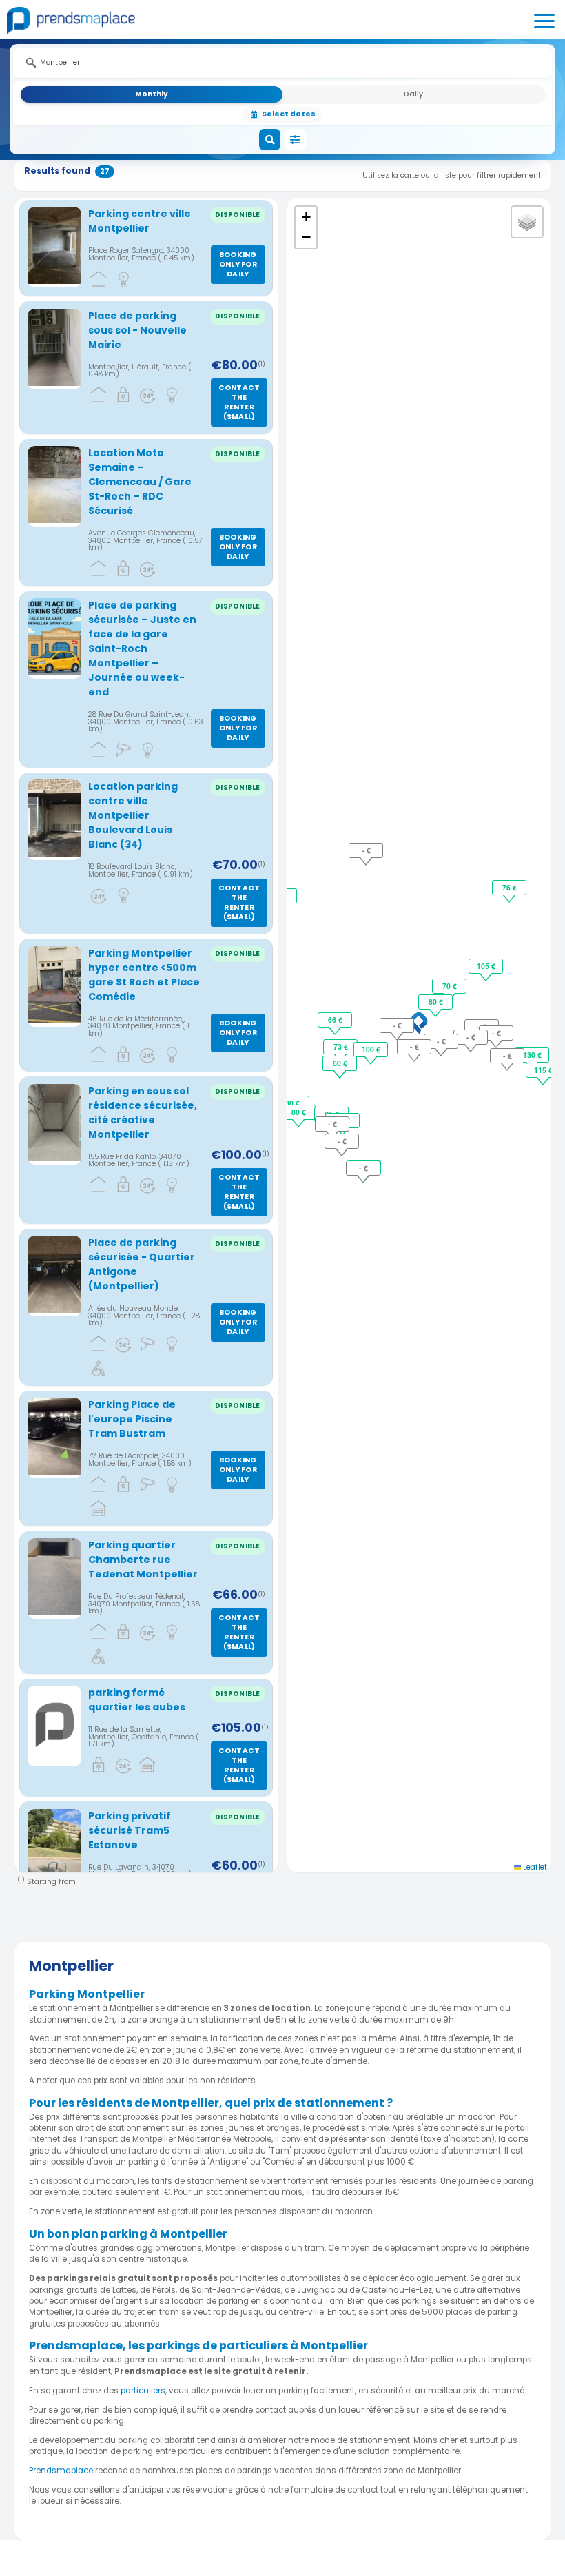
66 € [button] (335, 1020)
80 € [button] (436, 1002)
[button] (419, 1023)
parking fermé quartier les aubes (137, 1700)
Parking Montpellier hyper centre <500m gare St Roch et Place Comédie (144, 975)
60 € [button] (340, 1063)
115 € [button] (543, 1070)
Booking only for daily (238, 264)
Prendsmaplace (62, 2471)
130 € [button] (532, 1055)
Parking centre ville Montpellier (140, 221)
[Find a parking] (270, 140)
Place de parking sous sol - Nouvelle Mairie (137, 330)
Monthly (152, 94)
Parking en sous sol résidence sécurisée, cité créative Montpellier (143, 1113)
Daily (413, 94)
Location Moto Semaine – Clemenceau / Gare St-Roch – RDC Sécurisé (140, 482)
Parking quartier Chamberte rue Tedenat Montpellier (143, 1560)
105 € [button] (486, 966)
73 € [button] (341, 1046)
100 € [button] (371, 1049)
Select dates (289, 114)
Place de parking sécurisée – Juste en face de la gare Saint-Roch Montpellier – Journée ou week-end (142, 648)
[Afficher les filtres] (296, 140)
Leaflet (534, 1867)
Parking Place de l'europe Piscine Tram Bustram (132, 1419)
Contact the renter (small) (239, 402)
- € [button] (397, 1025)
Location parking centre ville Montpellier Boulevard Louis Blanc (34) (133, 815)
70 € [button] (450, 986)
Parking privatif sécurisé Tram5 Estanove (130, 1830)
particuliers (143, 2391)
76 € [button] (510, 887)
